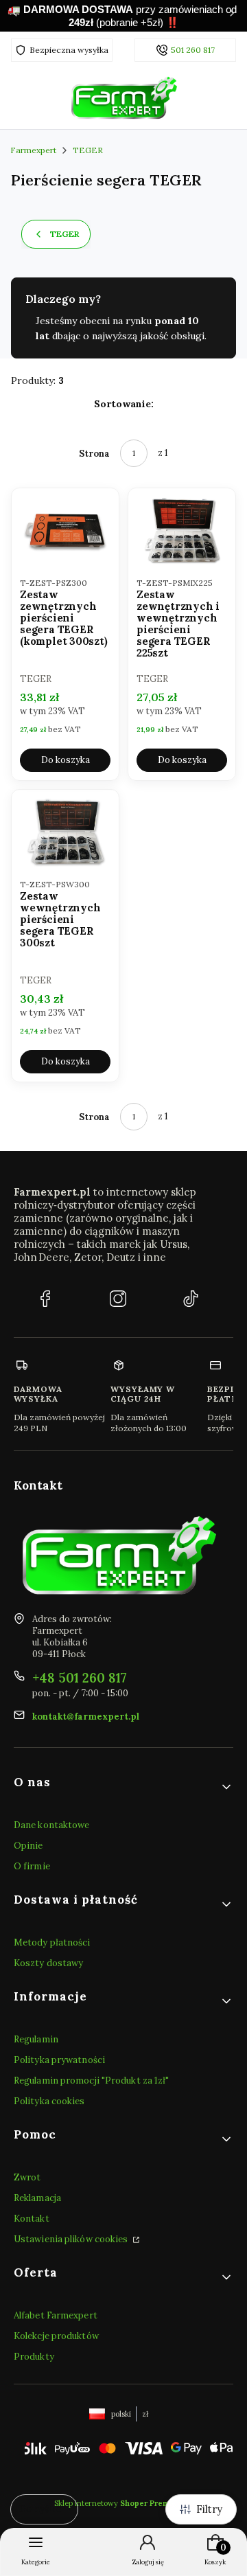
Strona (94, 454)
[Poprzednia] (15, 16)
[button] (123, 1787)
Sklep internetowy (119, 2503)
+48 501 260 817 (80, 1678)
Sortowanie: (124, 404)
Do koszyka (66, 760)
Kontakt (32, 2219)
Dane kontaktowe (52, 1825)
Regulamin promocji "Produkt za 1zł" (92, 2081)
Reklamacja (37, 2198)
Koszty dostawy (48, 1963)
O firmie (32, 1866)
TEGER (88, 150)
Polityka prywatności (59, 2060)
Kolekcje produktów (56, 2336)
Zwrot (27, 2177)
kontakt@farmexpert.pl (86, 1717)
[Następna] (232, 16)
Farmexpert (33, 150)
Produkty (34, 2357)
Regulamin (36, 2039)
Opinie (28, 1846)
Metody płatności (52, 1942)
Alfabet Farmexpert (56, 2315)
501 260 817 (193, 50)
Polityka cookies (49, 2101)
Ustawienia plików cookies (72, 2239)
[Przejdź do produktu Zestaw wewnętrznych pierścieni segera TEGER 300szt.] (65, 832)
